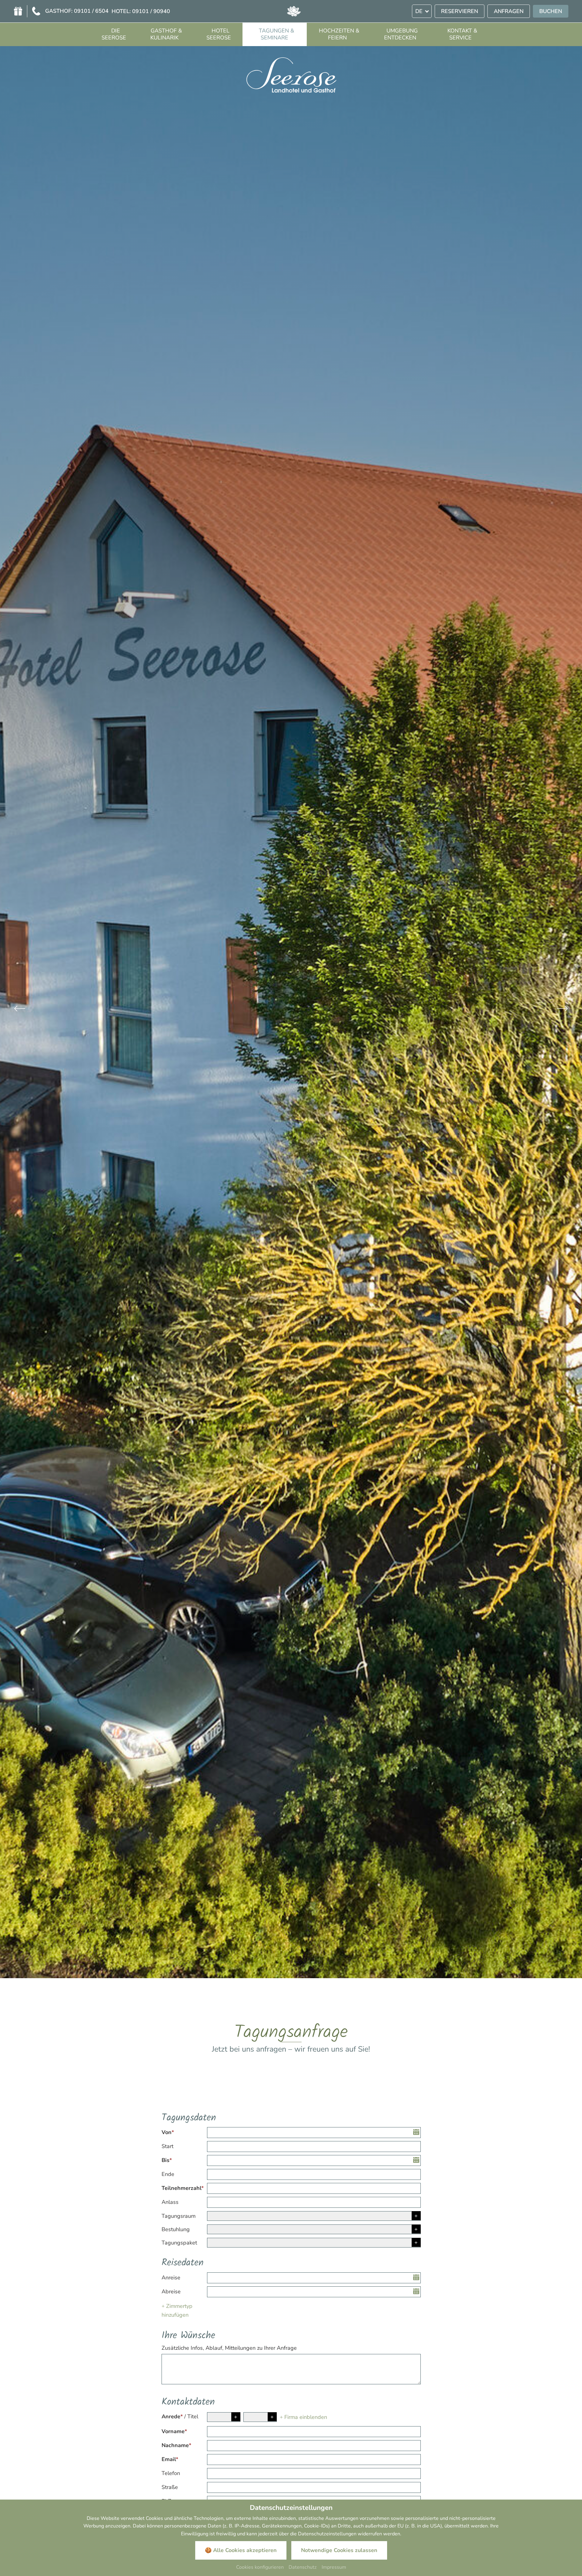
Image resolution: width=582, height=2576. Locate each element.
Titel (193, 2416)
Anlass (170, 2202)
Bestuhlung (176, 2229)
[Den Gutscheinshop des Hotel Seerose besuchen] (18, 11)
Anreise (171, 2278)
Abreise (171, 2291)
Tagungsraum (179, 2216)
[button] (20, 1010)
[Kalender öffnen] (417, 2133)
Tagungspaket (179, 2243)
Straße (170, 2487)
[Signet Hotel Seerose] (294, 11)
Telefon (171, 2473)
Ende (168, 2174)
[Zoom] (291, 1012)
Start (167, 2146)
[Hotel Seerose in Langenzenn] (291, 74)
